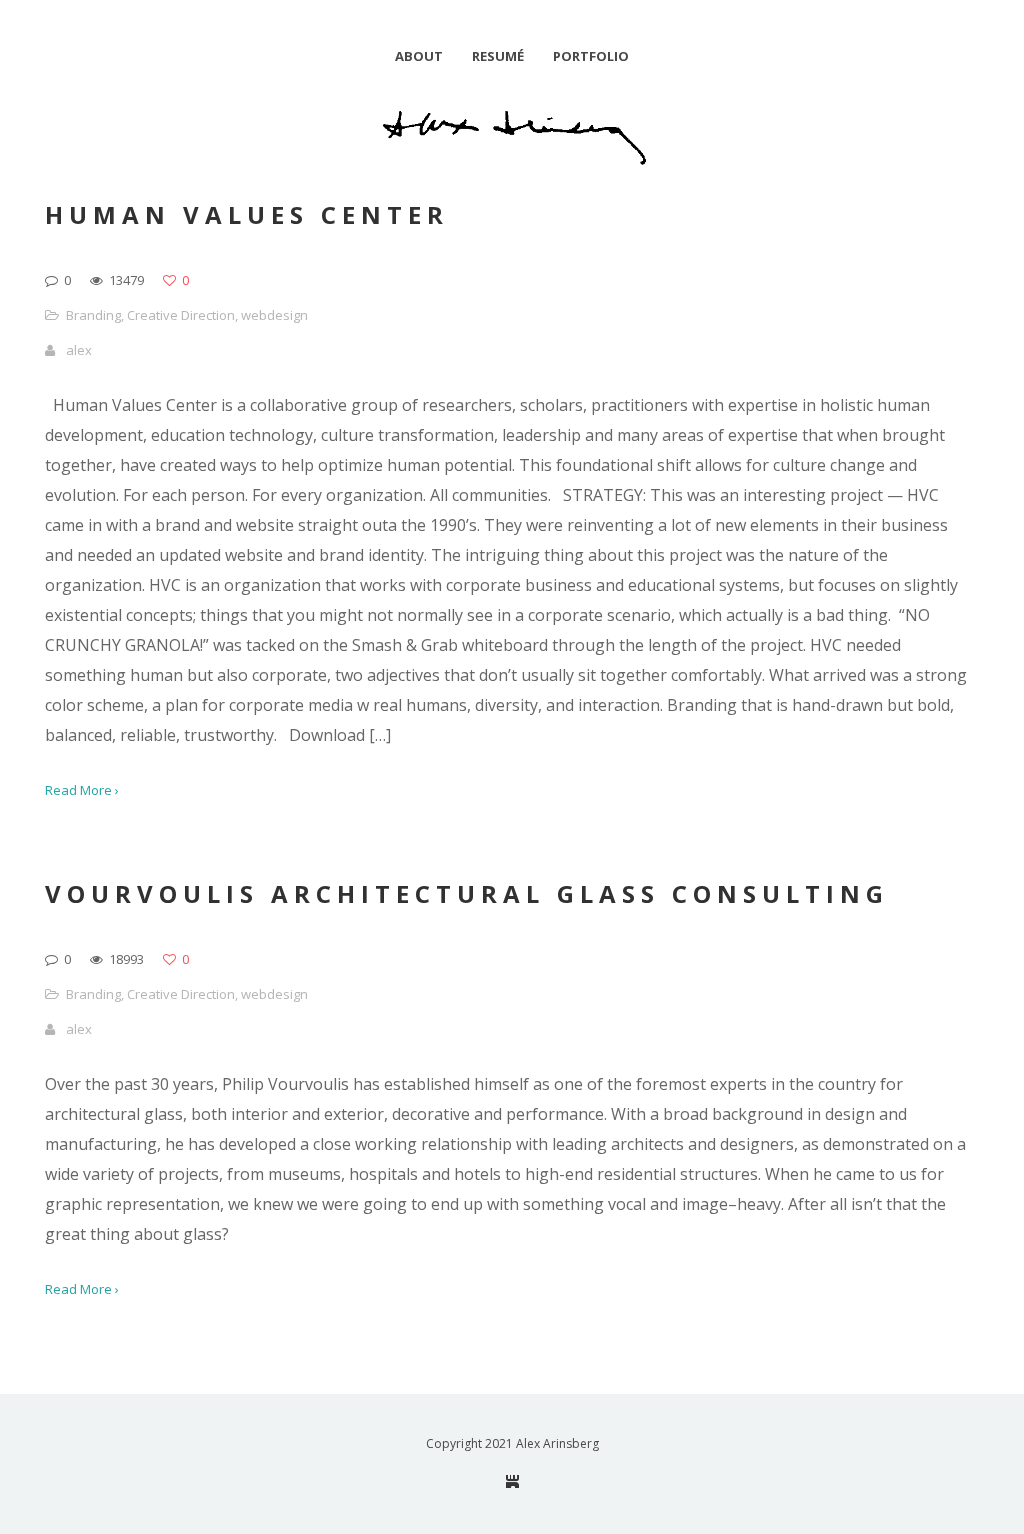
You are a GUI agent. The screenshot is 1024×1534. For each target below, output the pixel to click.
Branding (93, 315)
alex (79, 350)
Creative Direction (181, 315)
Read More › (82, 790)
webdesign (274, 315)
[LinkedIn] (512, 1481)
